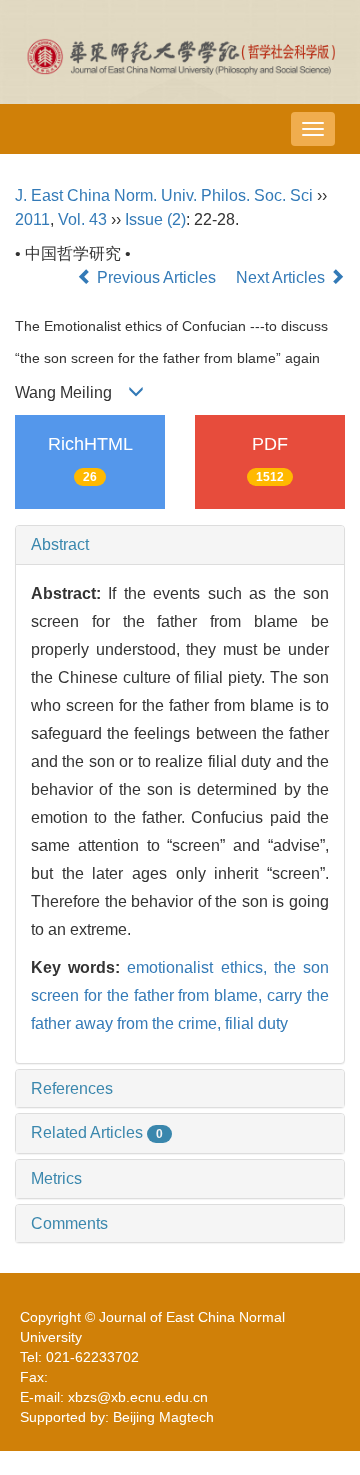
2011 (32, 219)
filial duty (256, 1023)
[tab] (180, 545)
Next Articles (282, 277)
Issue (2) (155, 219)
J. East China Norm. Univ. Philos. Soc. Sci (164, 195)
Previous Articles (156, 277)
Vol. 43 (82, 219)
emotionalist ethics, (200, 967)
